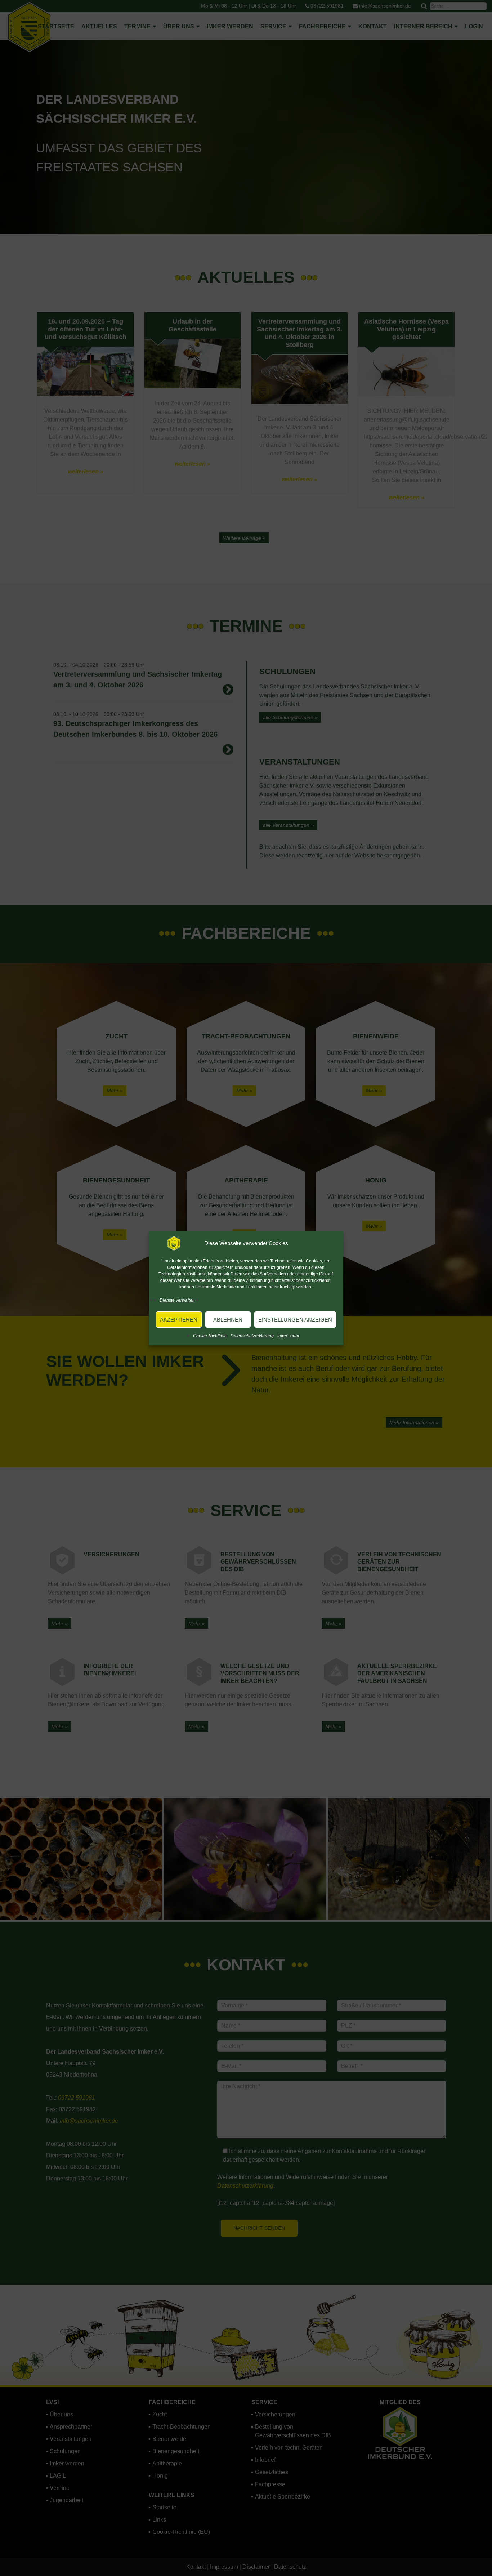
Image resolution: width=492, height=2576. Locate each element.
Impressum (288, 1336)
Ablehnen (228, 1320)
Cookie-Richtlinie (210, 1336)
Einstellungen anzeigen (295, 1320)
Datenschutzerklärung (252, 1336)
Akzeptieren (179, 1320)
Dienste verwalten (177, 1300)
